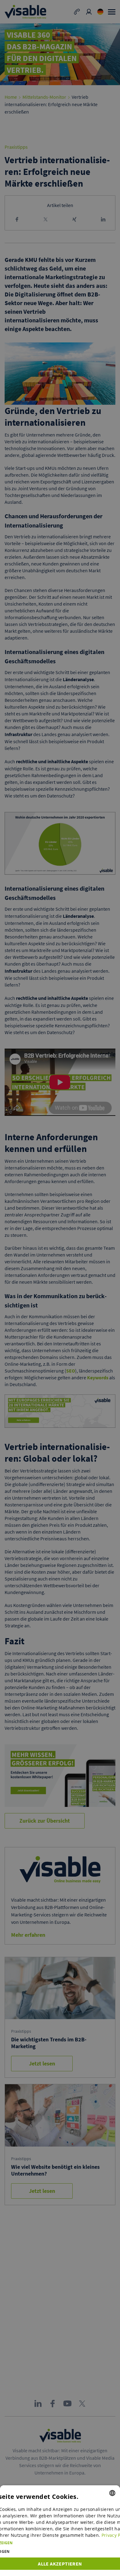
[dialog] (60, 2531)
